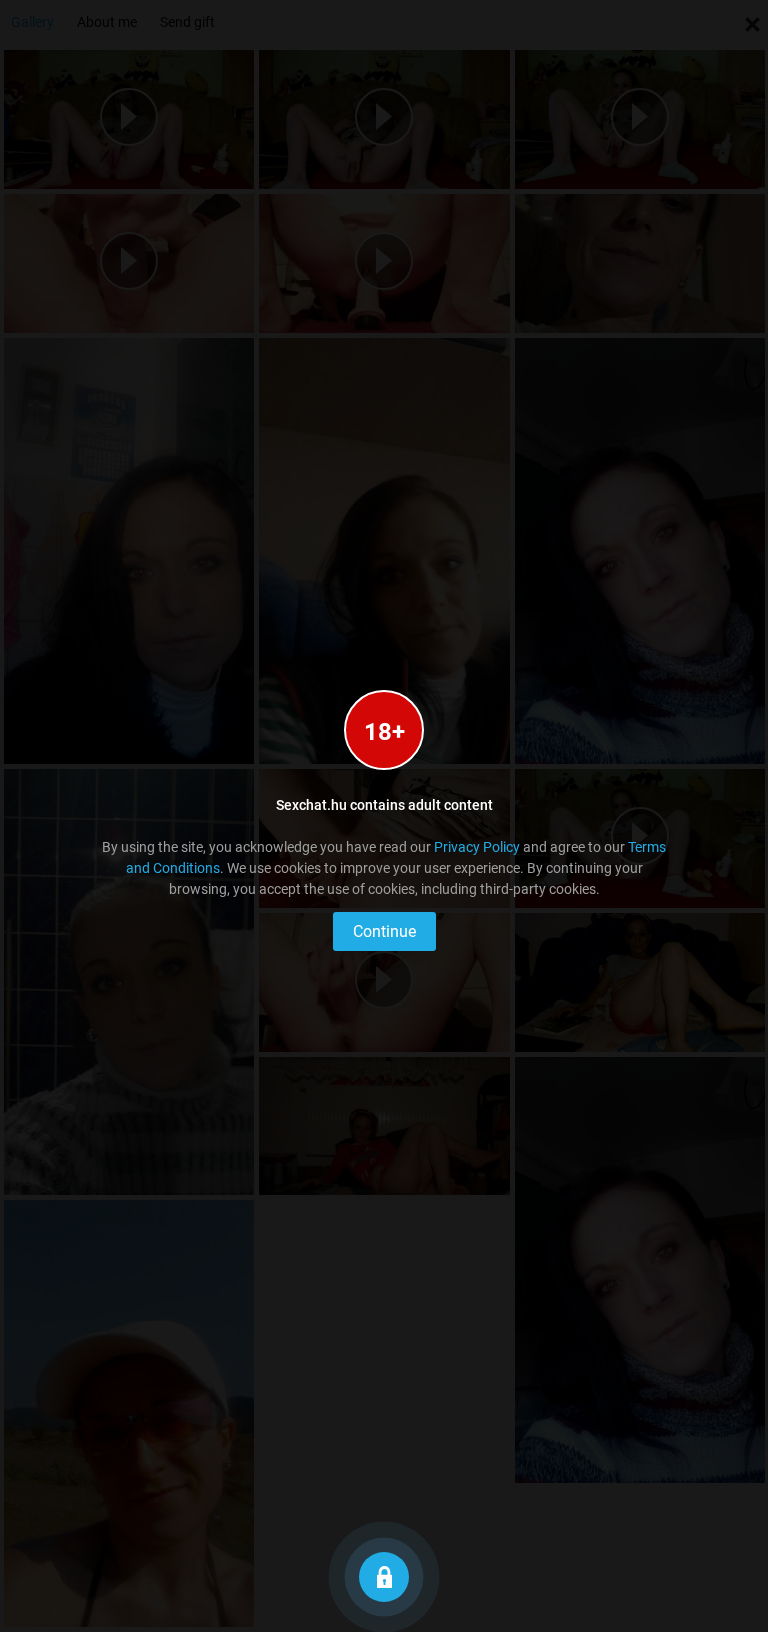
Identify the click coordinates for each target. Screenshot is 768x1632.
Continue (384, 931)
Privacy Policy (477, 847)
